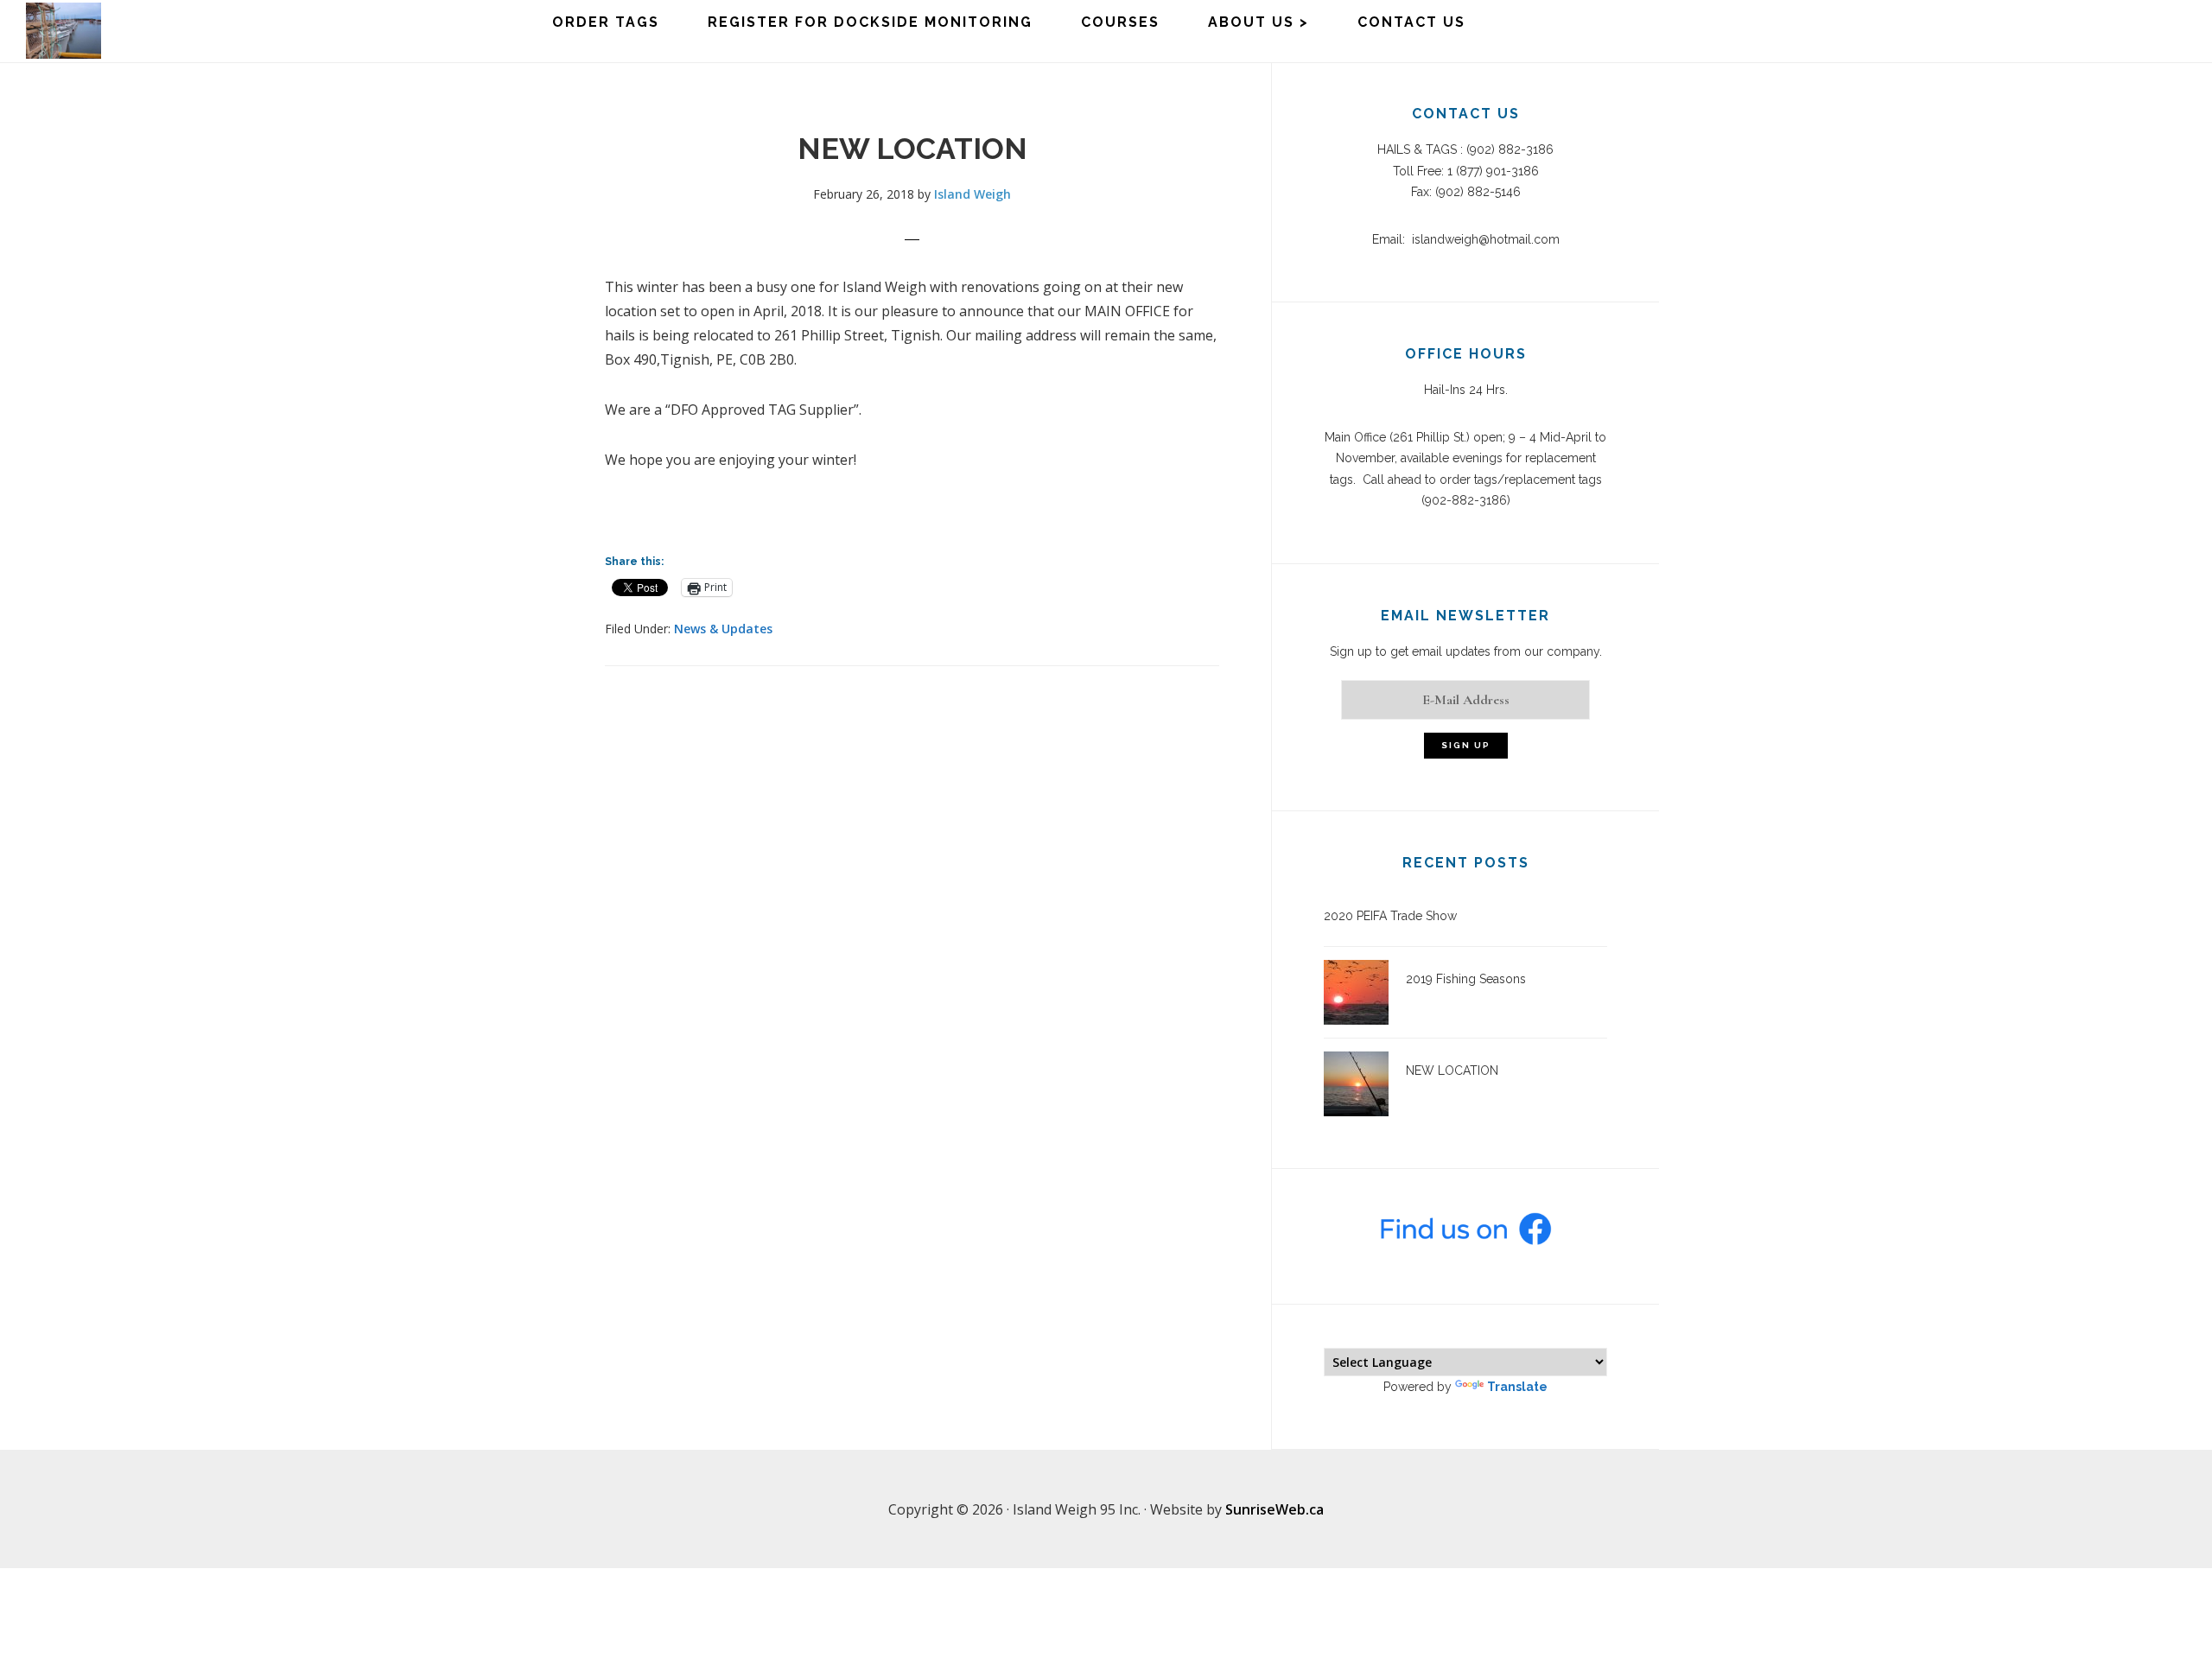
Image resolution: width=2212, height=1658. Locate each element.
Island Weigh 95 (112, 31)
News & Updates (723, 629)
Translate (1517, 1387)
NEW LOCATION (1452, 1070)
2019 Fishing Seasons (1466, 979)
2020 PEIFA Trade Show (1390, 916)
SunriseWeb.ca (1274, 1509)
